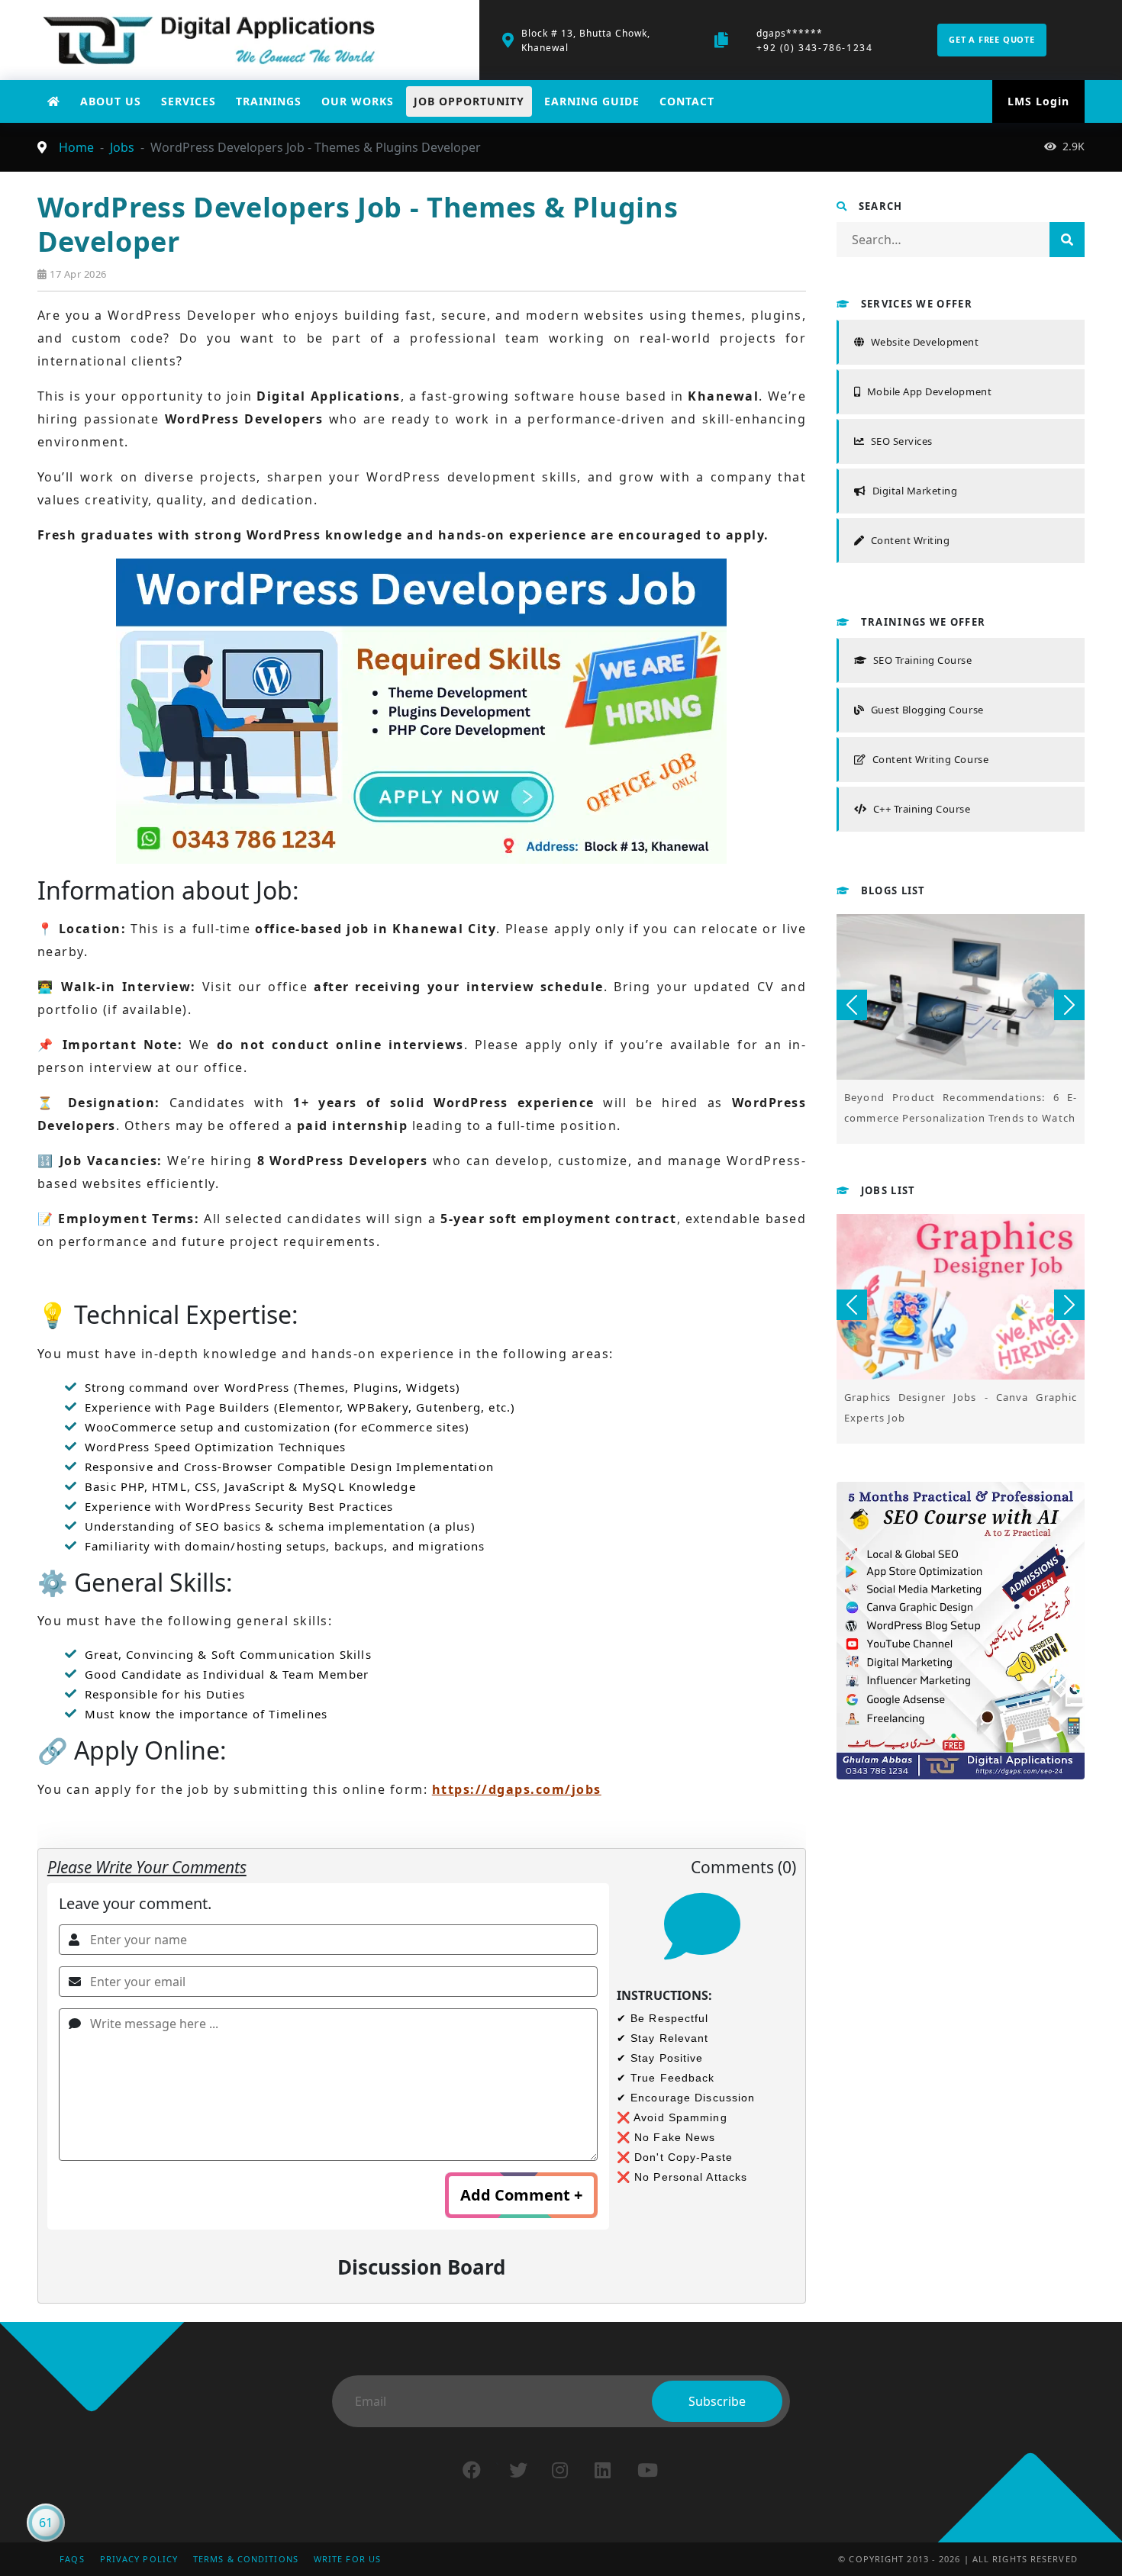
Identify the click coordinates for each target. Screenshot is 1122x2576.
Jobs (122, 147)
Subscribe (717, 2401)
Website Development (925, 342)
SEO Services (902, 441)
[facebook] (472, 2470)
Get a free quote (992, 39)
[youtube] (648, 2470)
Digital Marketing (915, 491)
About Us (111, 101)
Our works (358, 101)
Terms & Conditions (246, 2559)
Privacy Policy (139, 2559)
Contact (687, 101)
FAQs (72, 2559)
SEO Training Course (922, 660)
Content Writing (910, 540)
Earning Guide (592, 101)
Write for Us (347, 2559)
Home (76, 147)
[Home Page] (54, 101)
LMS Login (1038, 101)
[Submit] (1067, 240)
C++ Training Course (922, 809)
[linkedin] (603, 2470)
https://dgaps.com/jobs (517, 1789)
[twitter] (518, 2470)
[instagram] (560, 2470)
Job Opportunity (469, 101)
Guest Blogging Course (927, 710)
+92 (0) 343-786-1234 (814, 48)
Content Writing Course (930, 759)
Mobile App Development (929, 391)
